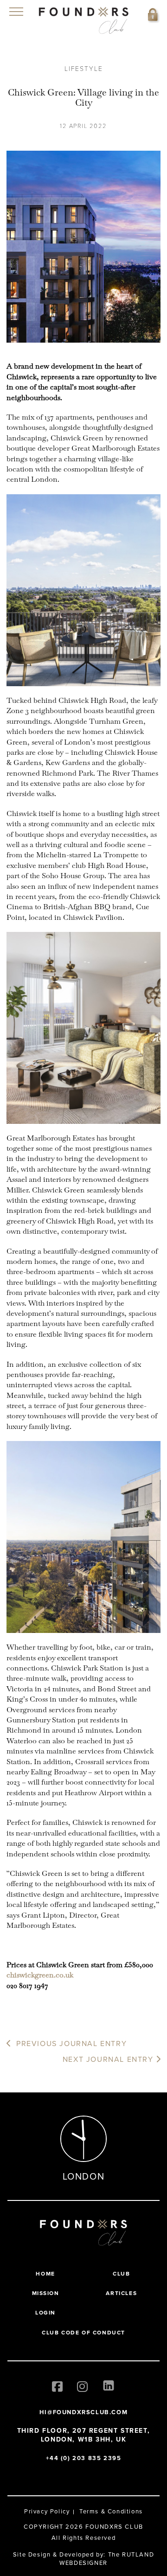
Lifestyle (84, 68)
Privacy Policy (47, 2511)
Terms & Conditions (111, 2511)
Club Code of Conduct (83, 2332)
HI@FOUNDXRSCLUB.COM (83, 2412)
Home (45, 2273)
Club (121, 2273)
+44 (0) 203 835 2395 (84, 2458)
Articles (121, 2293)
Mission (46, 2293)
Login (45, 2312)
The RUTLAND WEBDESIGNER (107, 2558)
